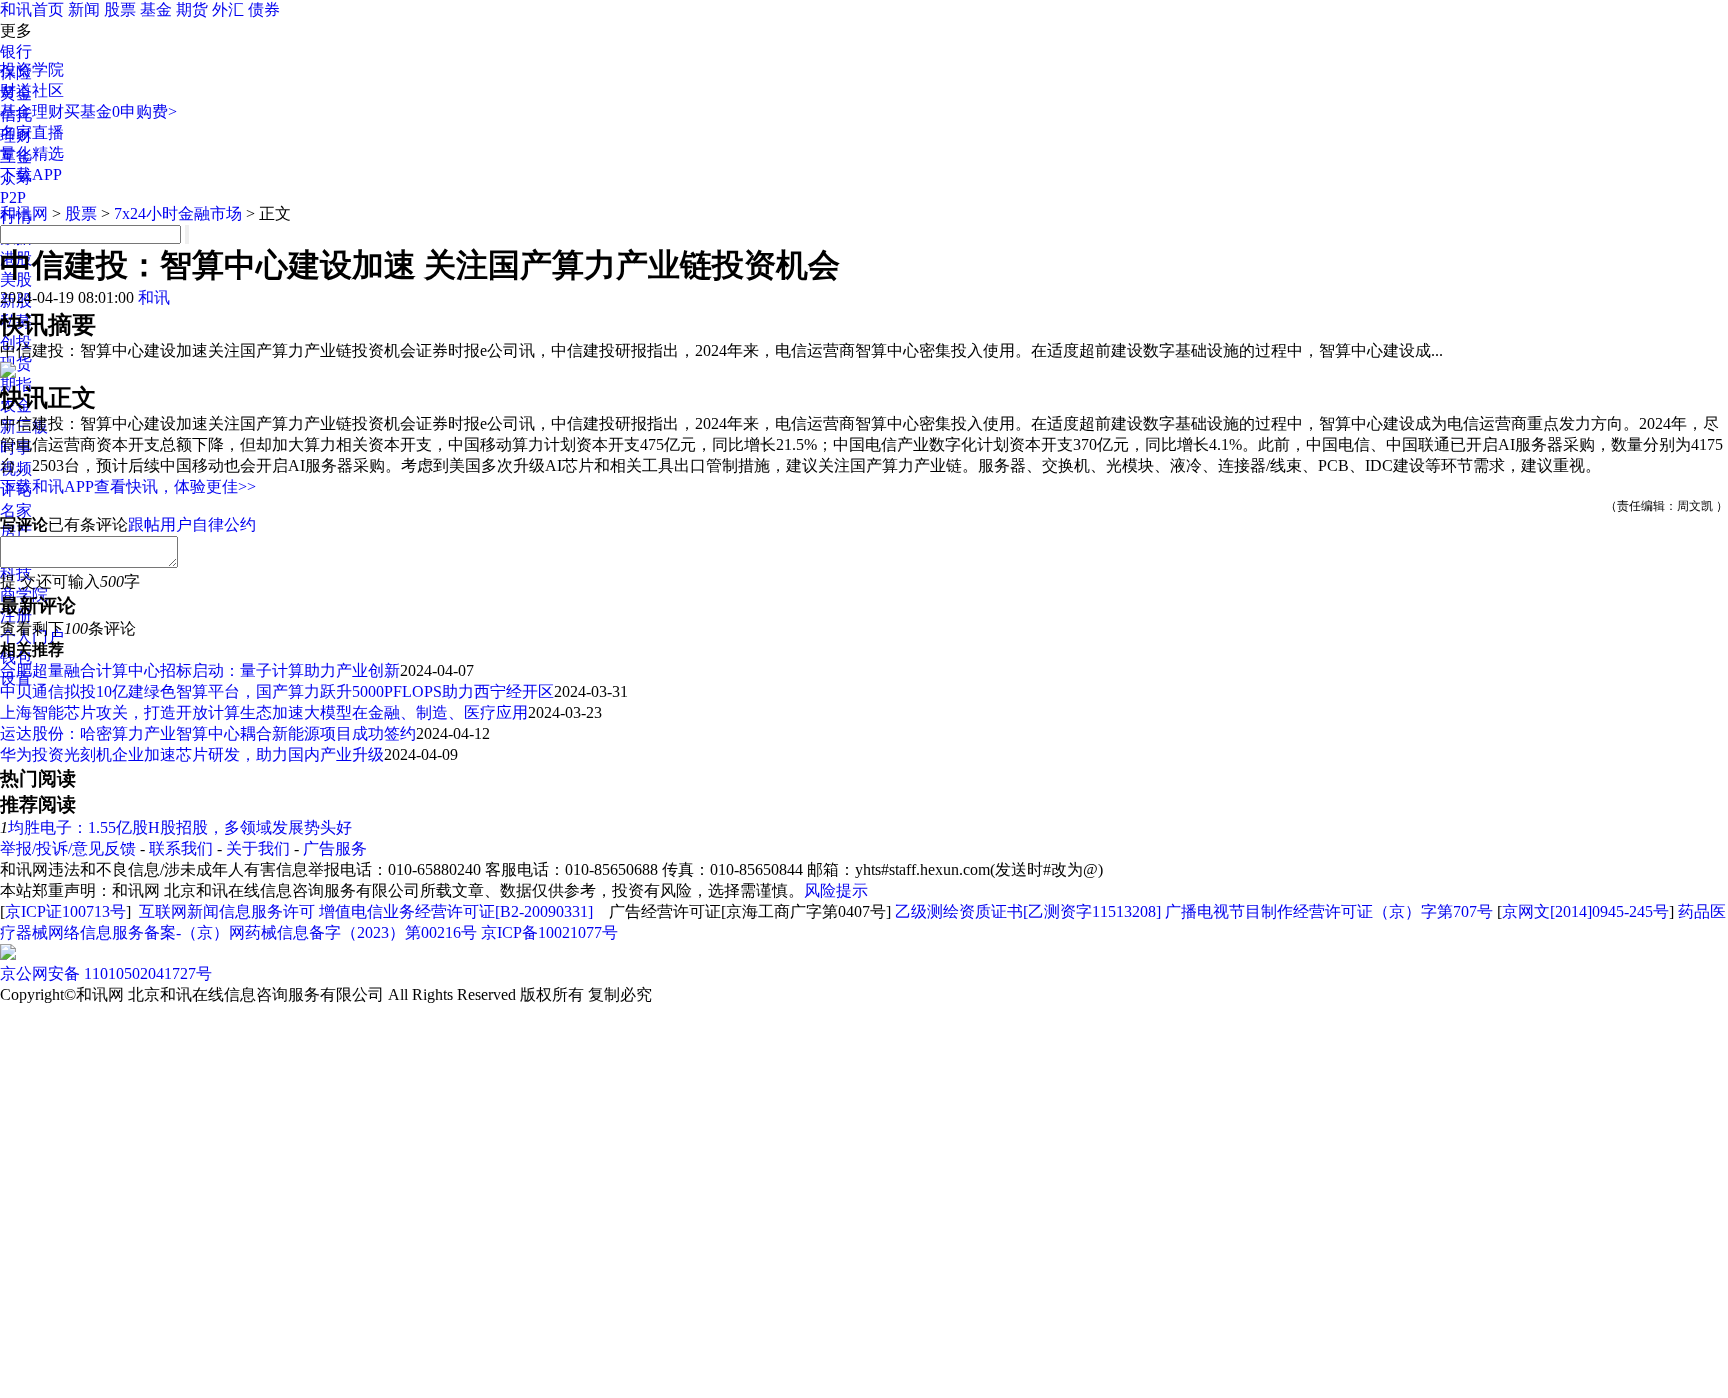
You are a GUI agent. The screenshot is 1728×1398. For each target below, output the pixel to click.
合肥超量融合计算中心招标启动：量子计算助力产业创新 (200, 670)
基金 (156, 9)
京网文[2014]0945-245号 (1585, 911)
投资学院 (32, 69)
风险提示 (836, 890)
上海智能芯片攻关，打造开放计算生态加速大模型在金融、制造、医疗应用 (264, 712)
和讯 (154, 297)
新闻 (84, 9)
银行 (16, 51)
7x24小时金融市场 (178, 213)
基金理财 (32, 111)
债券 (264, 9)
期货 (192, 9)
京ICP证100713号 (65, 911)
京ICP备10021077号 (549, 932)
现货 (16, 363)
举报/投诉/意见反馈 (68, 848)
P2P (13, 197)
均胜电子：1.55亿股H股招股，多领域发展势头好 (180, 827)
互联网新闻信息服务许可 (227, 911)
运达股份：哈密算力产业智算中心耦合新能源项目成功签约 (208, 733)
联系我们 (181, 848)
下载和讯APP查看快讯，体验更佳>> (128, 486)
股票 (120, 9)
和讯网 (24, 213)
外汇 (228, 9)
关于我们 (258, 848)
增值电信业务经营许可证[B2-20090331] (456, 911)
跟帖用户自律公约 (192, 524)
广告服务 (335, 848)
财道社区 (32, 90)
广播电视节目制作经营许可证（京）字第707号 (1329, 911)
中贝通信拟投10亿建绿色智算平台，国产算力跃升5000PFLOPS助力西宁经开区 (277, 691)
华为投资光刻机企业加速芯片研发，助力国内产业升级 (192, 754)
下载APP (31, 174)
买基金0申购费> (120, 111)
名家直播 (32, 132)
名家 (16, 510)
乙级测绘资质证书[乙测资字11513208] (1028, 911)
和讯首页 (32, 9)
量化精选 (32, 153)
